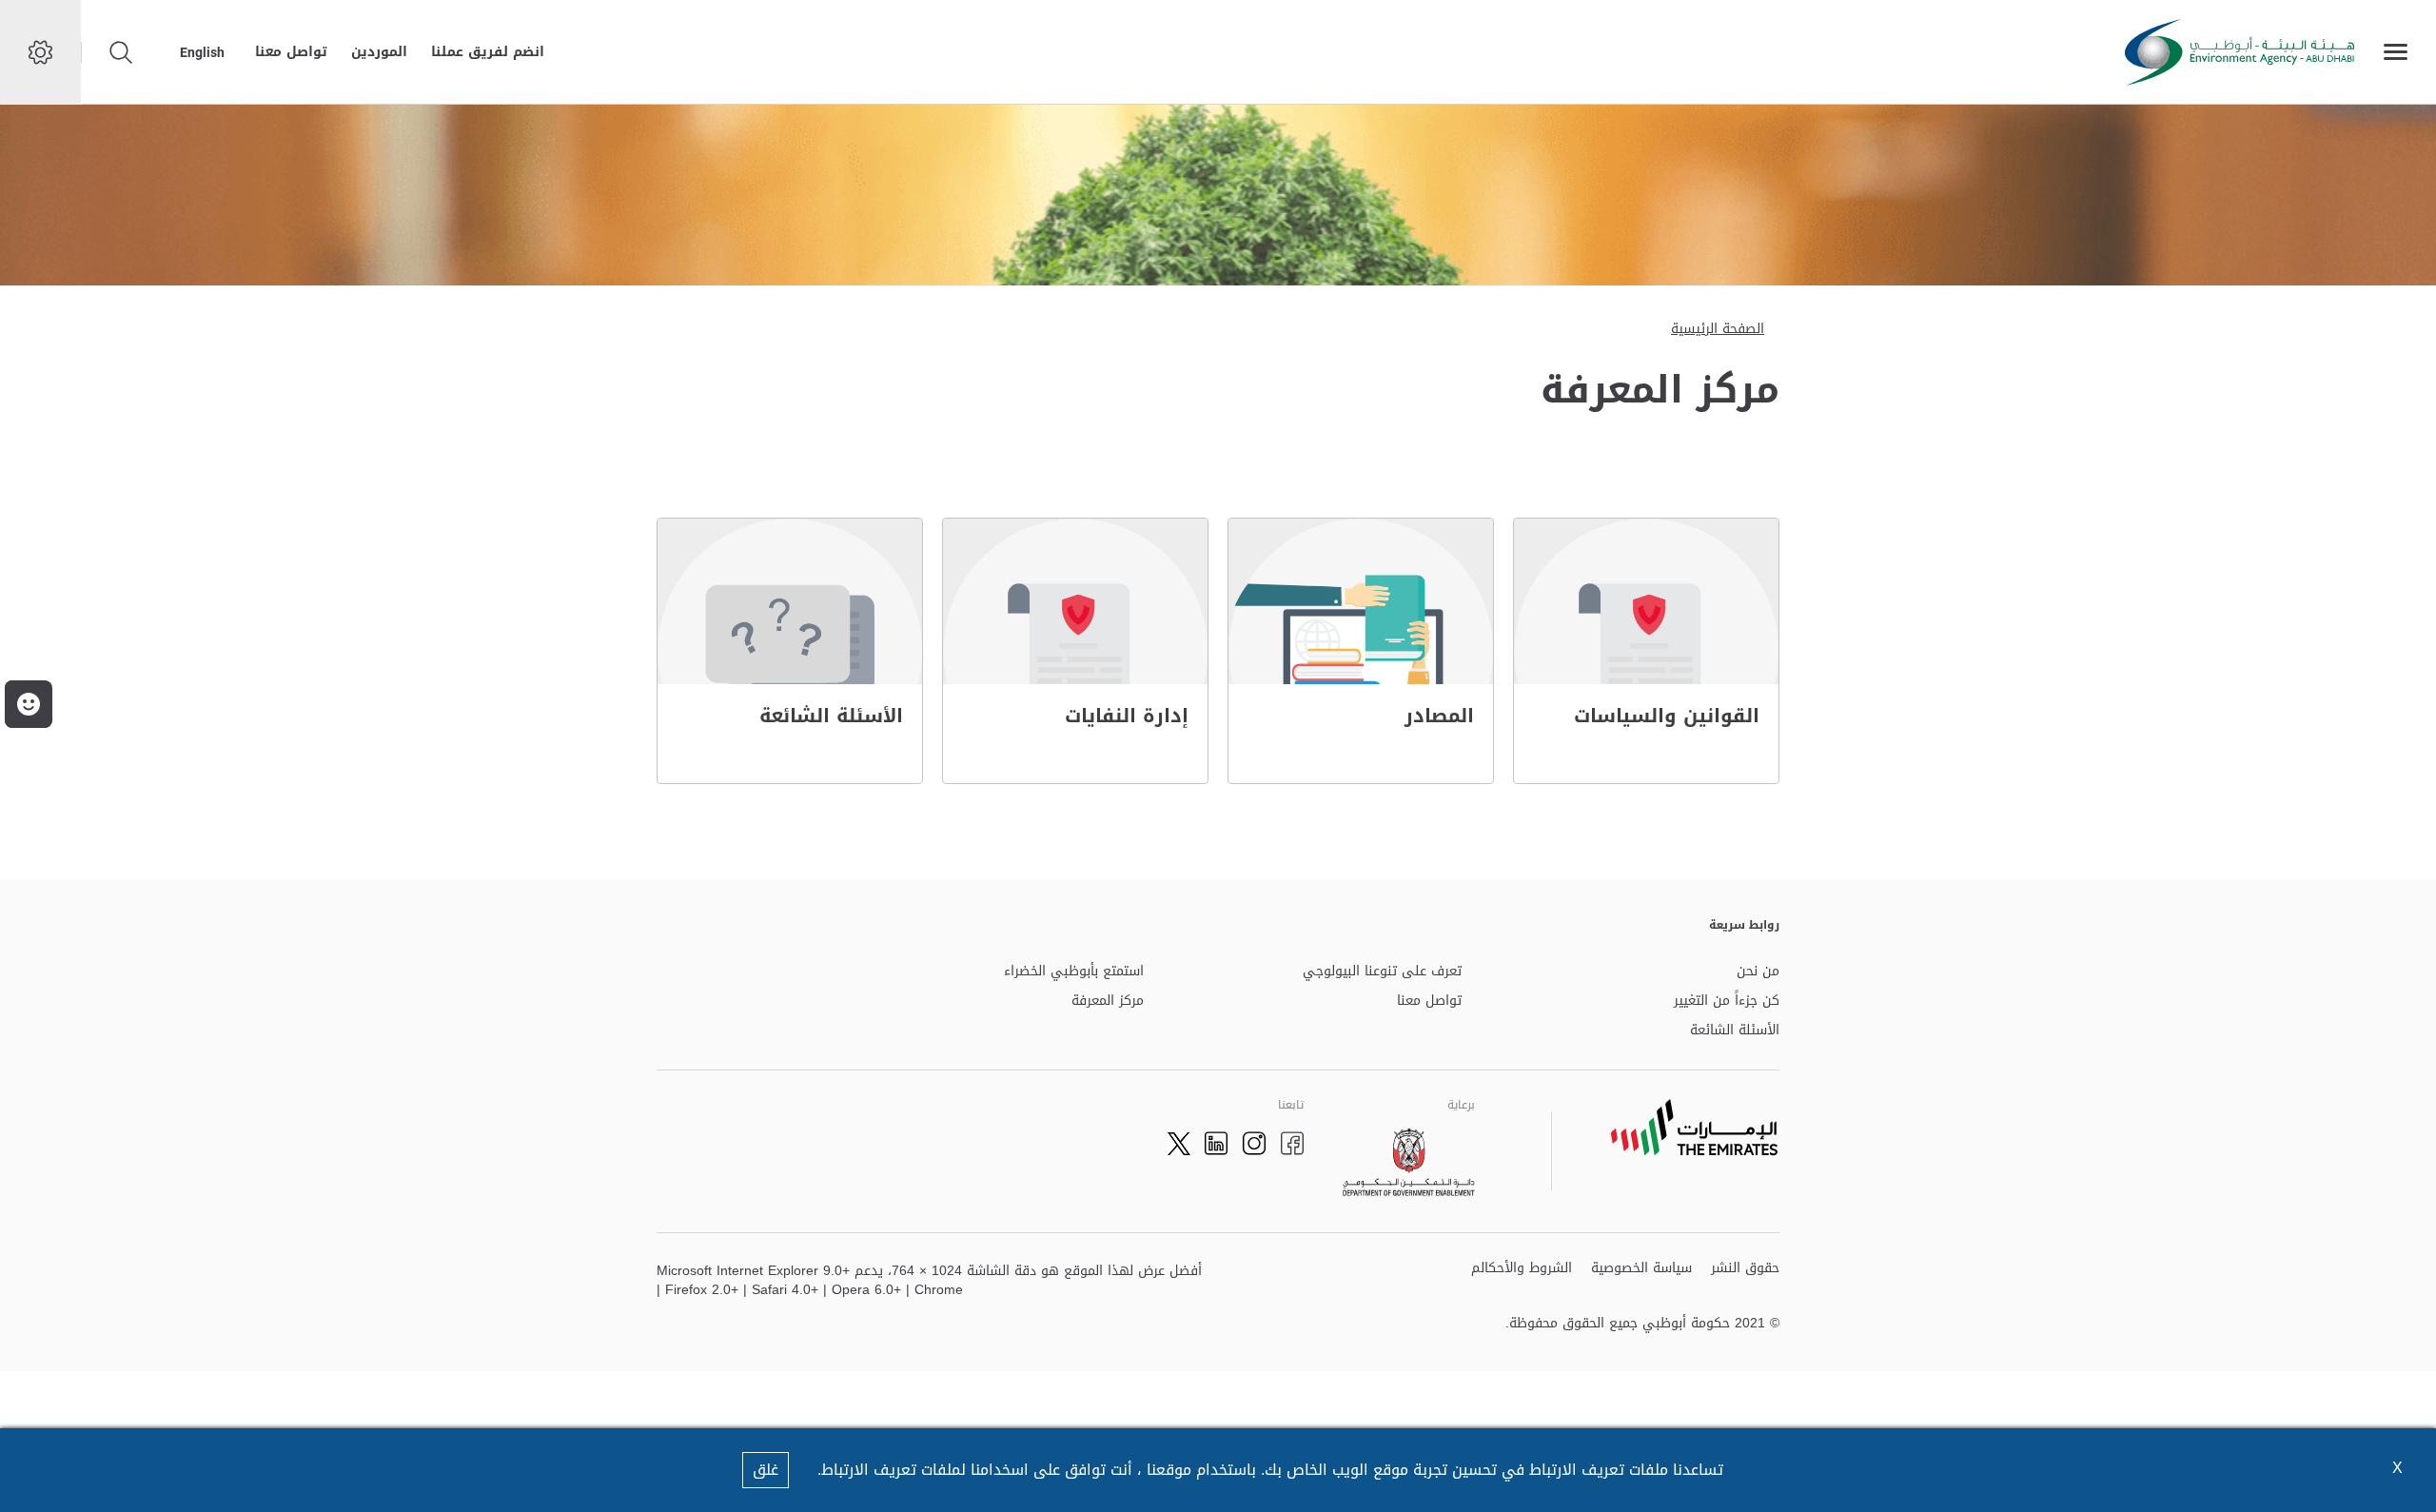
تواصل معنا (291, 52)
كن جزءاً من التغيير (1727, 1001)
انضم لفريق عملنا (488, 52)
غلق (766, 1470)
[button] (29, 704)
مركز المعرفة (1108, 1001)
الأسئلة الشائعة (1735, 1031)
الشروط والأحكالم (1522, 1269)
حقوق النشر (1745, 1269)
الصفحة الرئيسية (1718, 329)
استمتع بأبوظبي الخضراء (1074, 972)
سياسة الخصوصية (1641, 1269)
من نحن (1758, 972)
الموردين (379, 52)
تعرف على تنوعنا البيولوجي (1382, 972)
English (202, 52)
